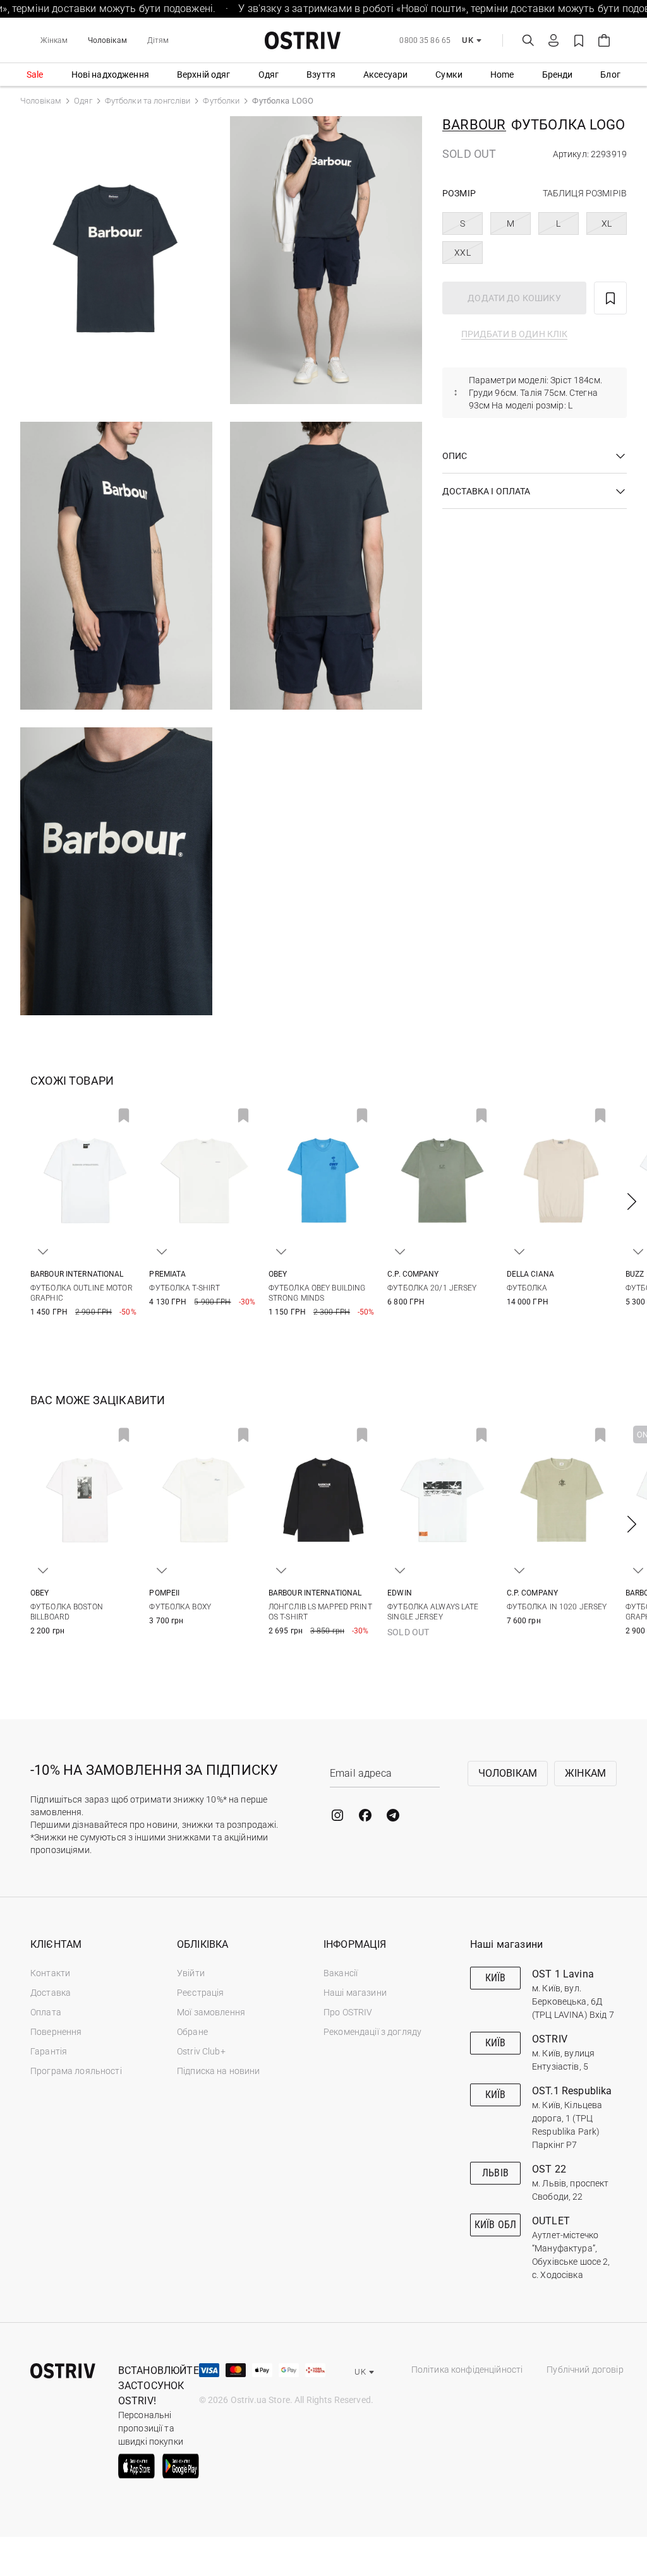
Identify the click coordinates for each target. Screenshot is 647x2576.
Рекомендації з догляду (372, 2032)
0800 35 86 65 (425, 40)
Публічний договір (585, 2370)
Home (502, 75)
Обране (192, 2032)
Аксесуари (385, 75)
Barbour (474, 125)
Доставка (51, 1993)
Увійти (191, 1973)
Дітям (158, 40)
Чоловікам (107, 40)
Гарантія (49, 2051)
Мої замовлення (211, 2012)
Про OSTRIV (348, 2012)
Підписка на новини (219, 2071)
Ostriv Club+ (201, 2051)
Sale (35, 75)
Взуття (321, 75)
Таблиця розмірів (585, 193)
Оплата (46, 2012)
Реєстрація (200, 1993)
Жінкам (54, 40)
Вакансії (341, 1973)
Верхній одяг (204, 75)
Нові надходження (110, 75)
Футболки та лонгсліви (148, 101)
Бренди (558, 75)
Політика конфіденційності (467, 2370)
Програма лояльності (76, 2071)
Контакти (50, 1973)
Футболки (221, 101)
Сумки (449, 75)
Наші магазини (355, 1993)
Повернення (56, 2032)
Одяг (269, 75)
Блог (610, 75)
